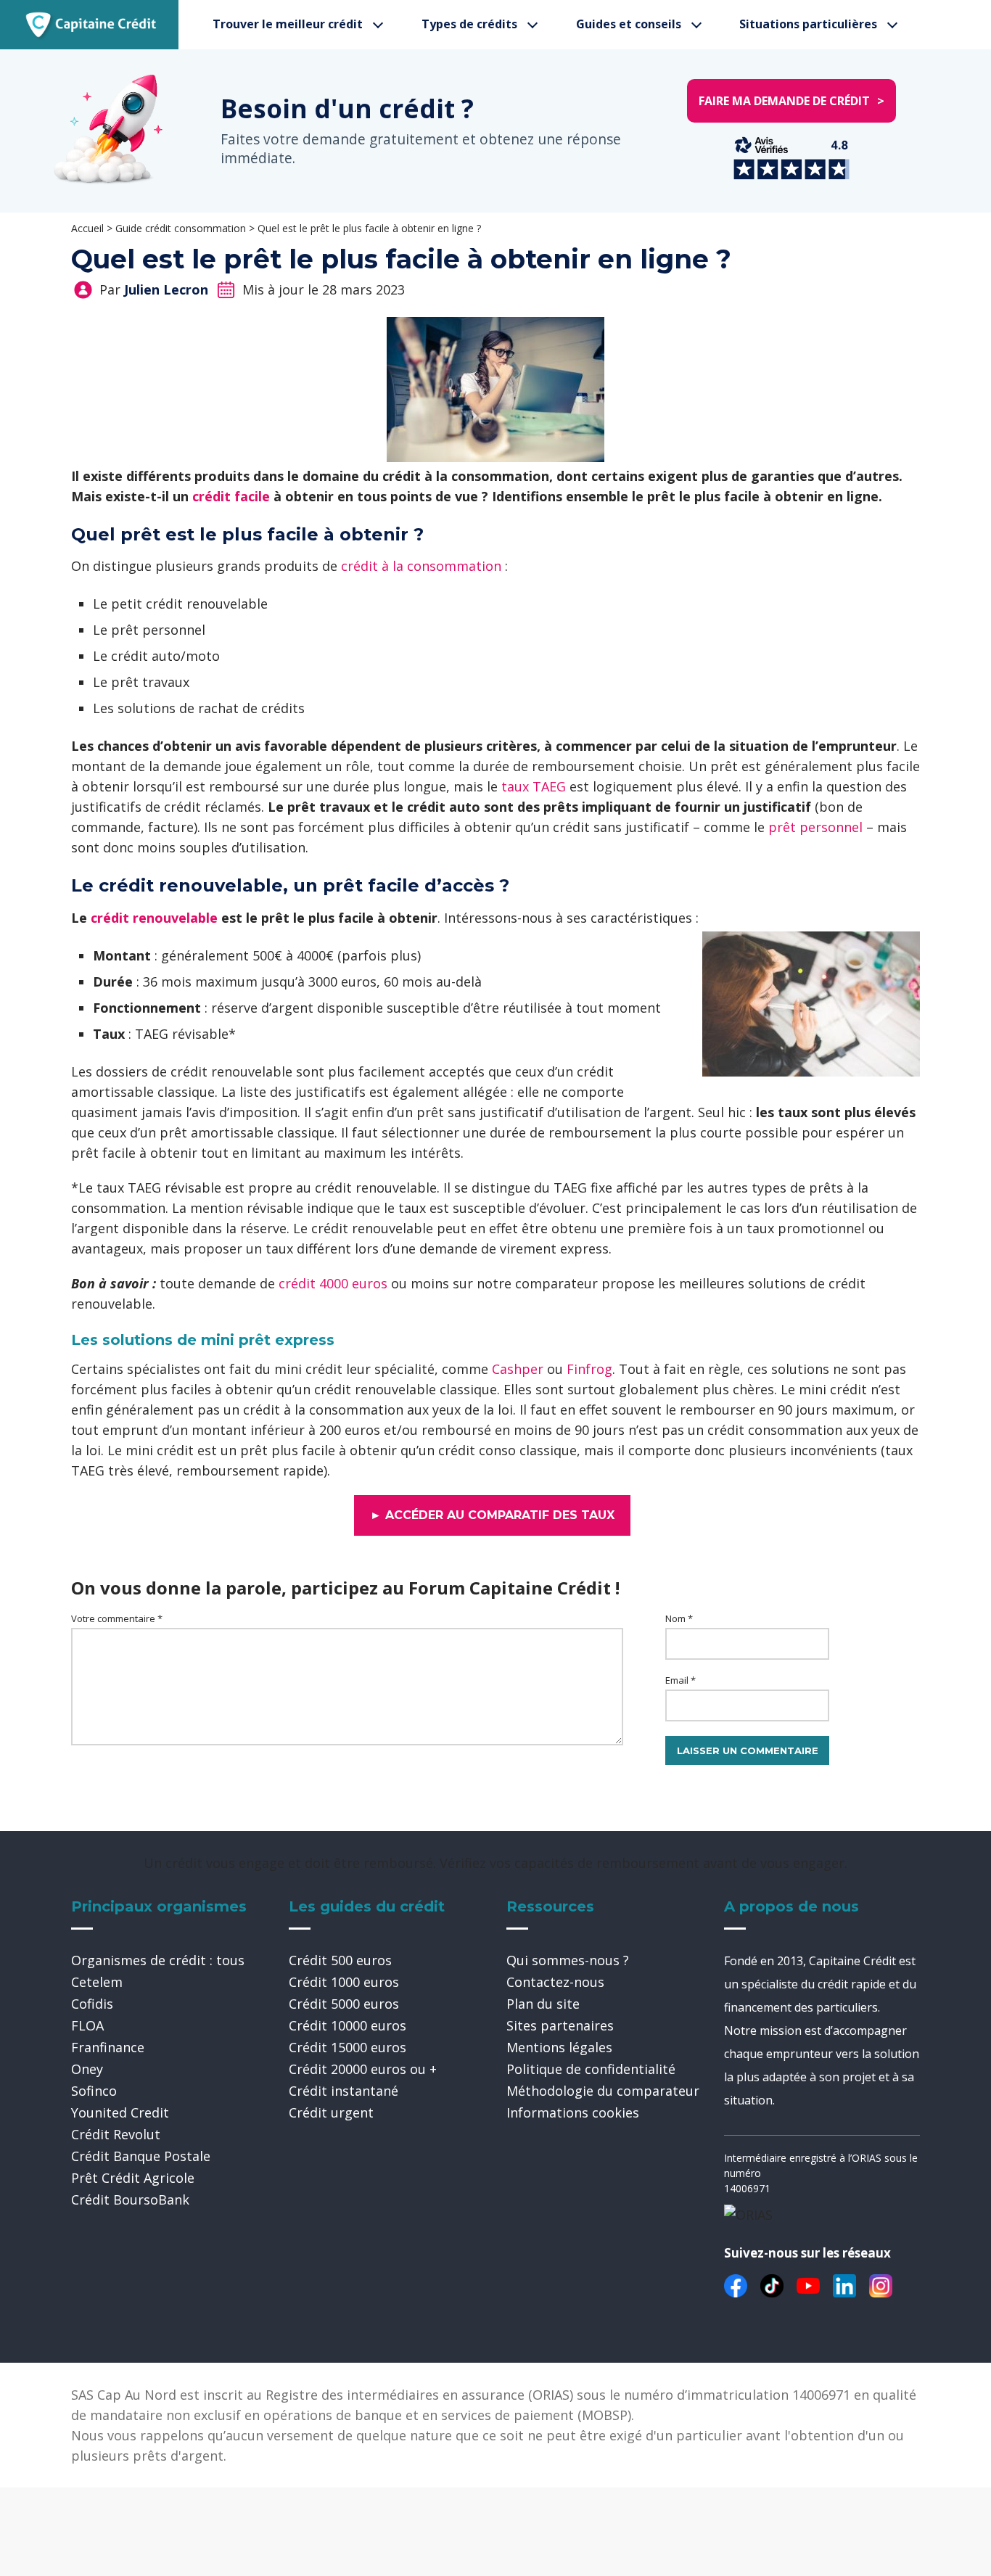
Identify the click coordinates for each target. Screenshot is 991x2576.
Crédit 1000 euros (344, 1982)
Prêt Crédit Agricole (133, 2178)
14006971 (747, 2188)
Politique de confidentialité (591, 2069)
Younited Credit (120, 2112)
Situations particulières (808, 24)
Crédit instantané (344, 2091)
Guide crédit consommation (181, 228)
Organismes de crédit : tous (158, 1960)
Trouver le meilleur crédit (288, 24)
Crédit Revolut (116, 2134)
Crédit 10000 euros (348, 2025)
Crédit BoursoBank (130, 2200)
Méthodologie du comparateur (603, 2091)
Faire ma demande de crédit (791, 101)
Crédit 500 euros (340, 1960)
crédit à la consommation (421, 566)
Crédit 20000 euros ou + (363, 2069)
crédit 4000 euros (333, 1283)
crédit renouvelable (154, 918)
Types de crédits (469, 24)
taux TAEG (534, 786)
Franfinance (108, 2047)
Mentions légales (559, 2047)
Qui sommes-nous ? (568, 1960)
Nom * (679, 1618)
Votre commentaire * (117, 1618)
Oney (87, 2069)
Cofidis (92, 2004)
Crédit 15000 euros (348, 2047)
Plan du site (543, 2004)
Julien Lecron (166, 289)
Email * (680, 1680)
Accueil (87, 228)
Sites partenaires (560, 2025)
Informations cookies (573, 2112)
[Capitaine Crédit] (91, 25)
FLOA (87, 2025)
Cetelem (97, 1982)
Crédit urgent (331, 2112)
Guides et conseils (629, 24)
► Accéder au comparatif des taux (492, 1515)
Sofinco (94, 2091)
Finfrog (589, 1369)
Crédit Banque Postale (141, 2156)
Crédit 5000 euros (344, 2004)
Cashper (518, 1369)
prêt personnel (815, 827)
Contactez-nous (555, 1982)
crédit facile (231, 496)
